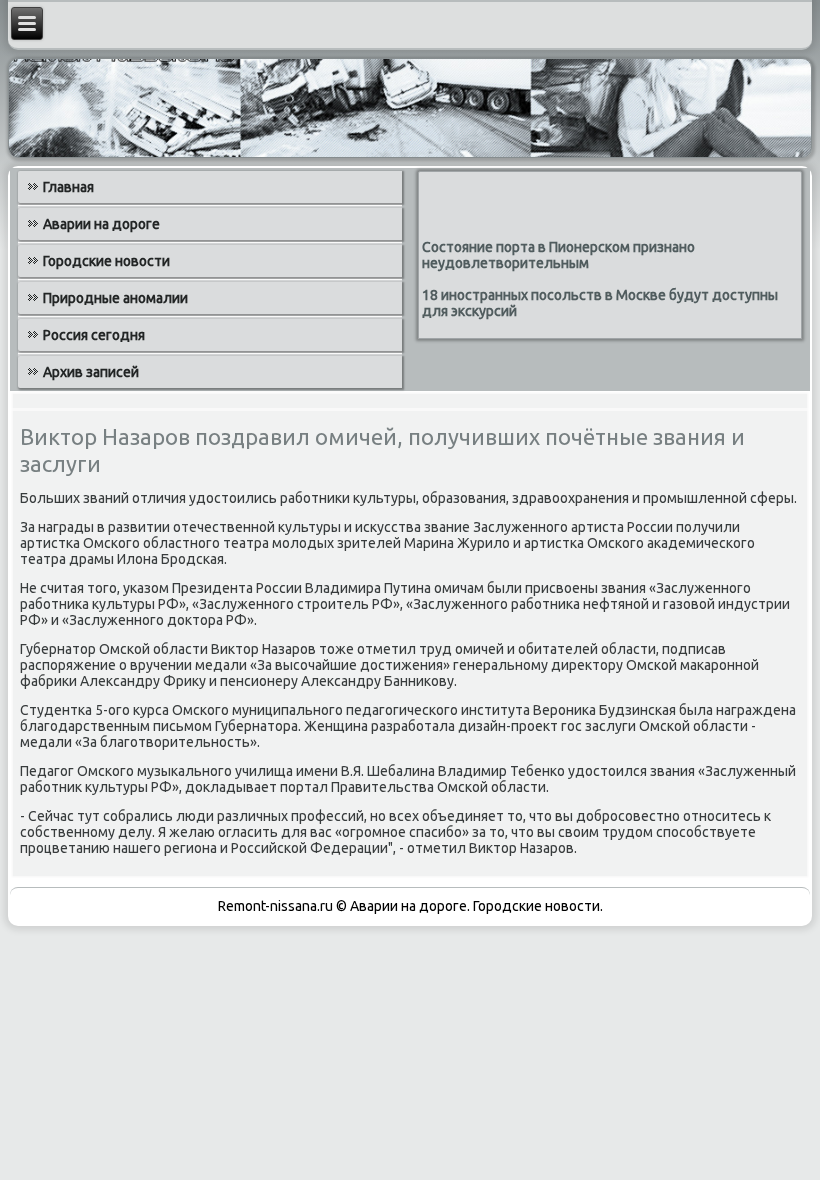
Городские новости (106, 261)
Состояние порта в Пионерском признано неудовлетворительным (558, 255)
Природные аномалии (115, 298)
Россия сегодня (94, 335)
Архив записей (91, 372)
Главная (68, 187)
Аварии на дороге (101, 224)
